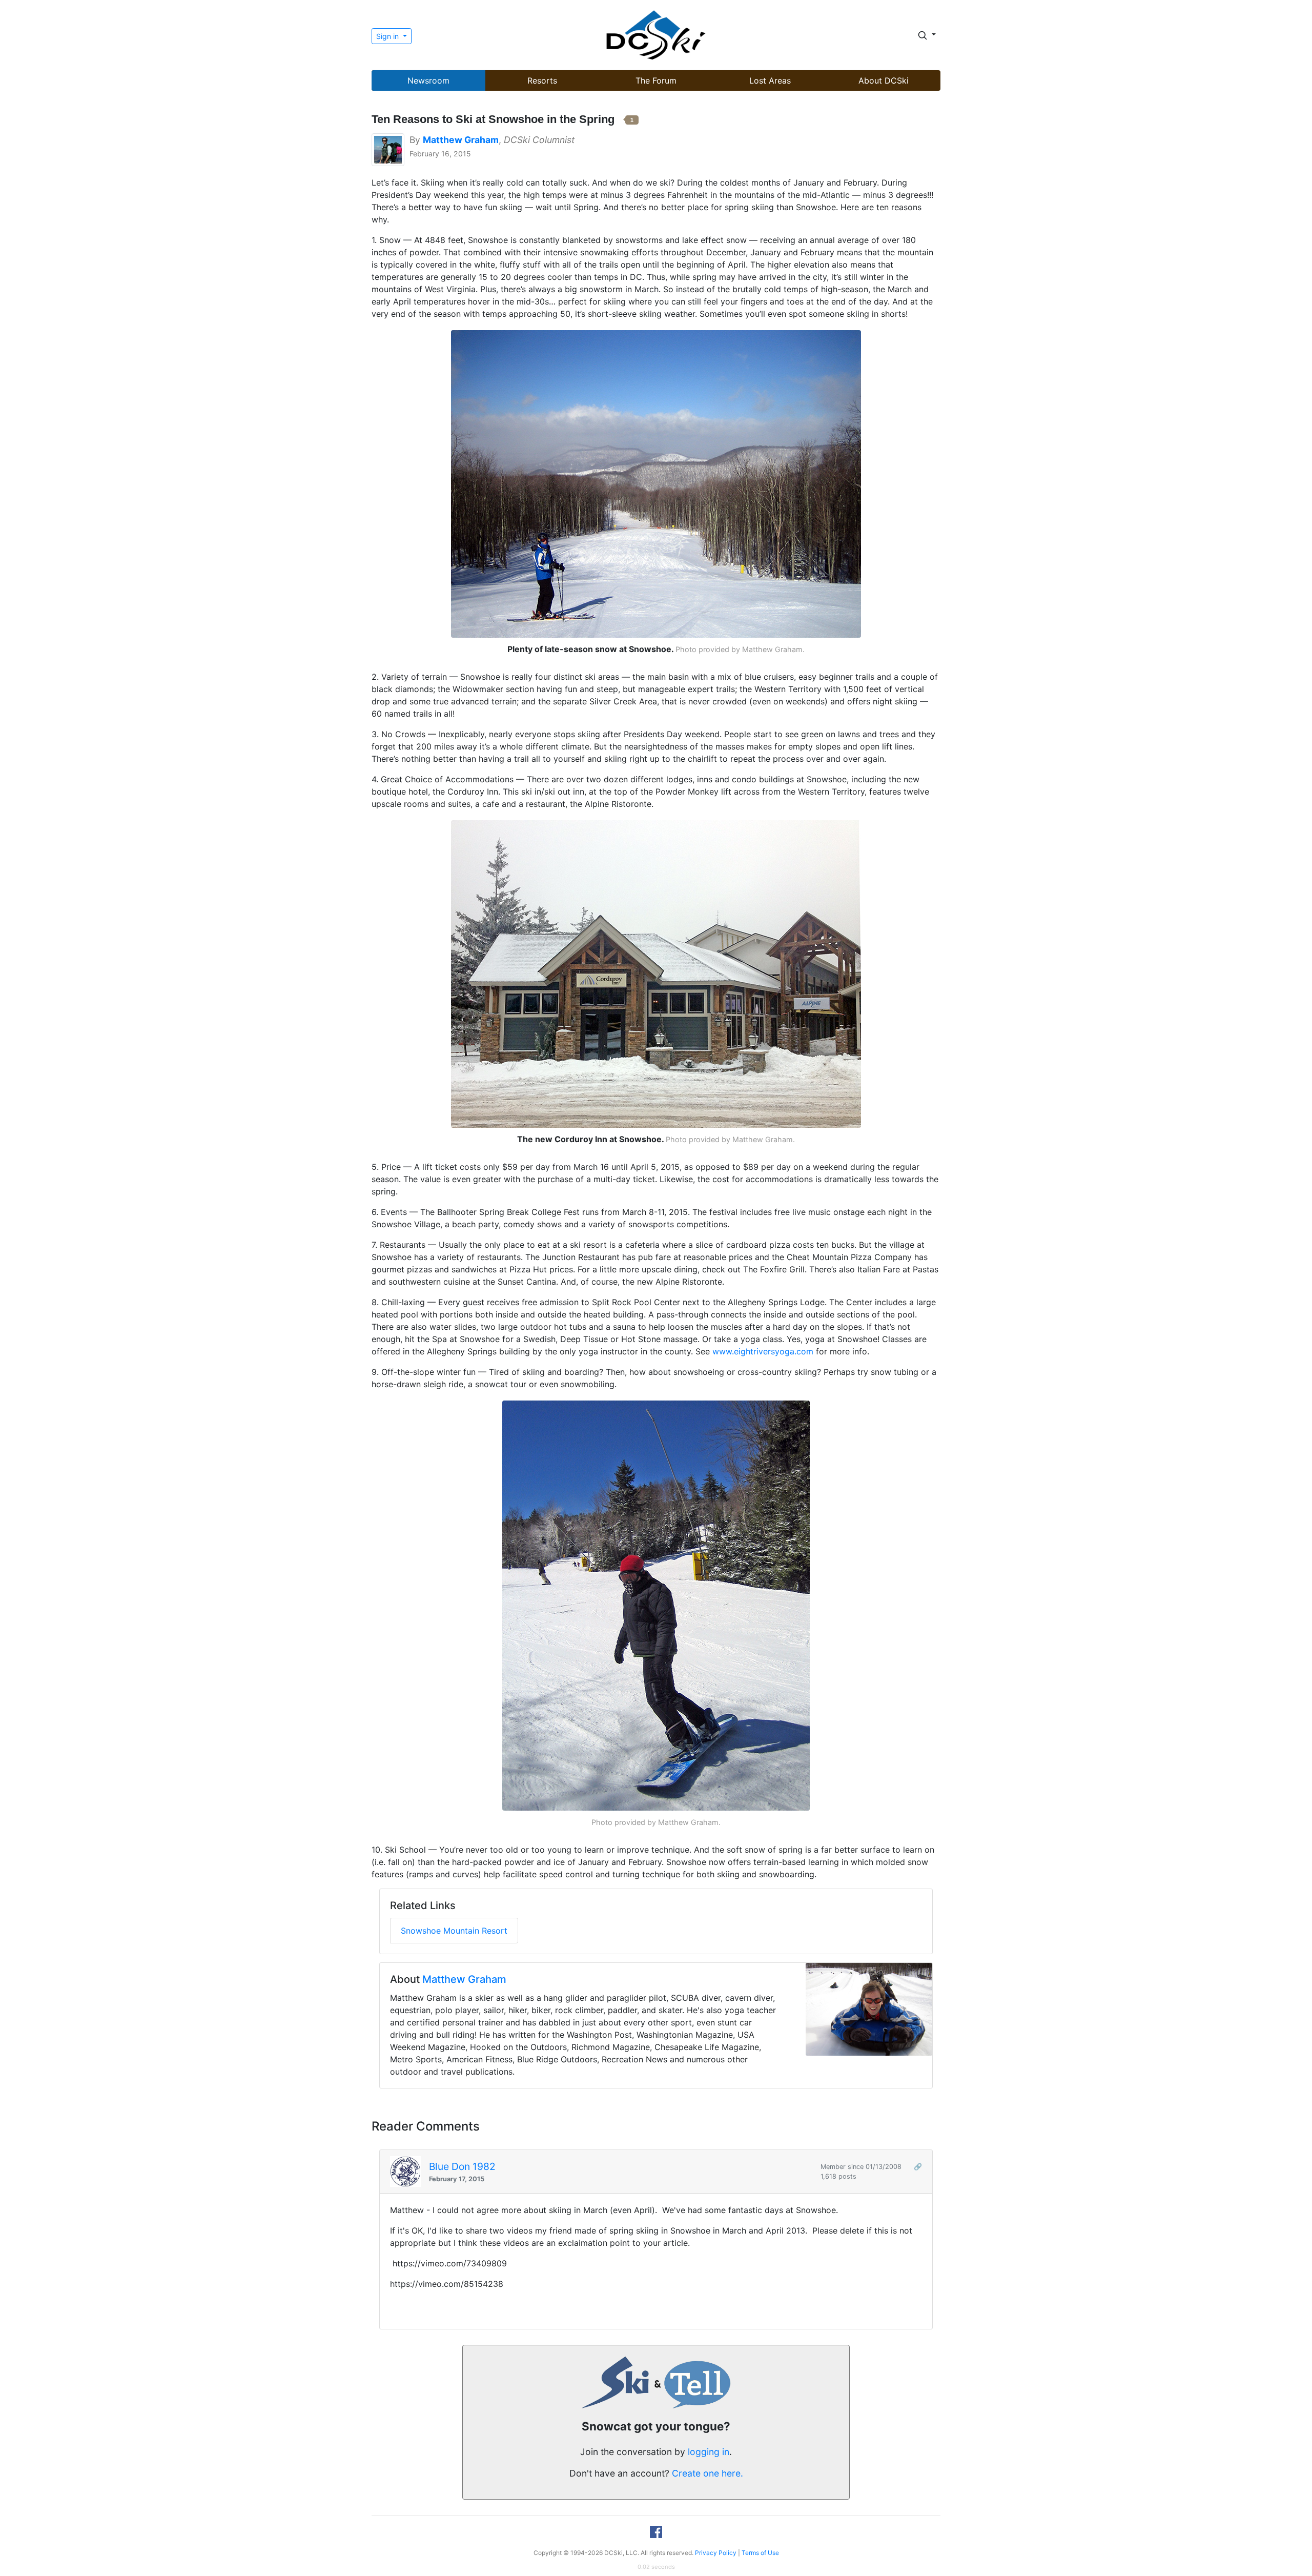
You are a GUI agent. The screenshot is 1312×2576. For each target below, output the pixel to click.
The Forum (656, 80)
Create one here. (708, 2473)
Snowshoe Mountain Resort (454, 1931)
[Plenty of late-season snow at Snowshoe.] (656, 483)
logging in (709, 2452)
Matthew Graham (464, 1979)
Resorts (542, 80)
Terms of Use (760, 2553)
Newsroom (428, 80)
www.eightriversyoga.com (763, 1351)
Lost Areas (770, 80)
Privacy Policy (716, 2553)
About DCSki (884, 80)
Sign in (388, 36)
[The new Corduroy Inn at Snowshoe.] (656, 973)
